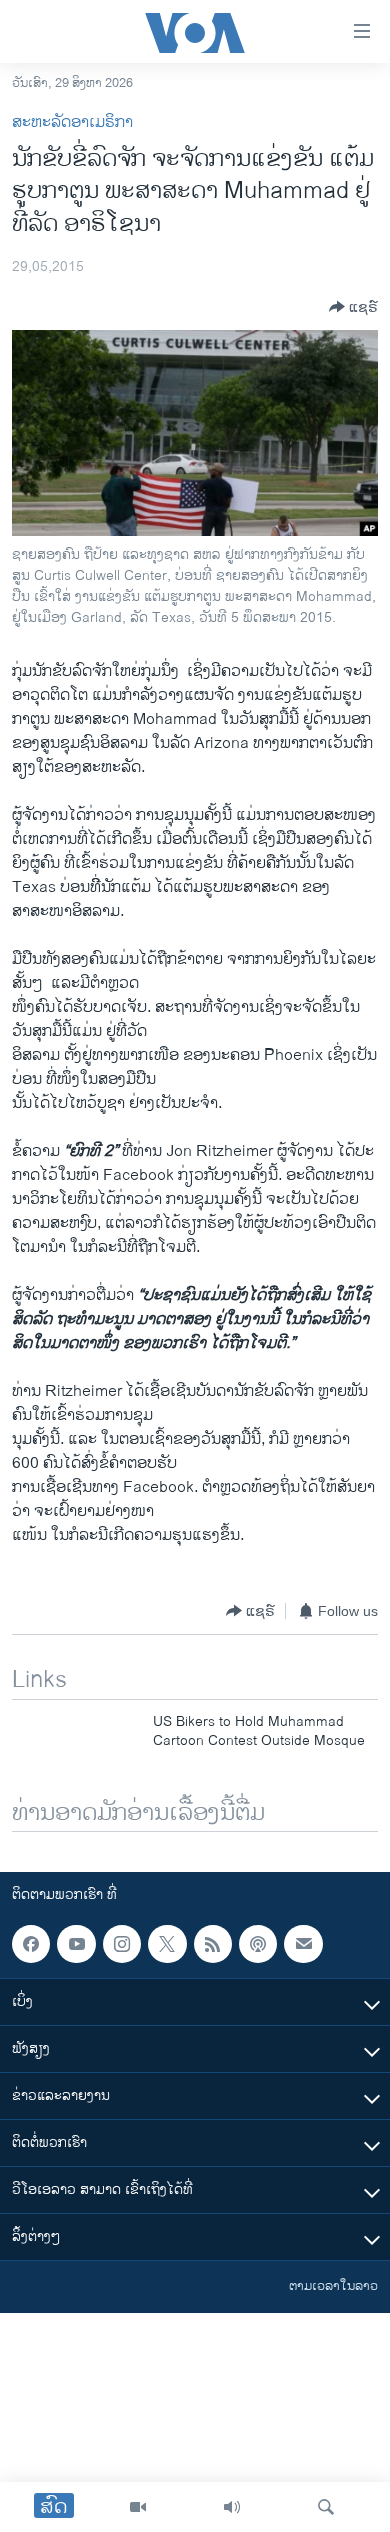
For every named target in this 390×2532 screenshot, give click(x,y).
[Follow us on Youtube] (76, 1944)
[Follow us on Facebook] (31, 1944)
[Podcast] (258, 1944)
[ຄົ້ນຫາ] (326, 2507)
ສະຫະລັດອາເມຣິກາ (72, 122)
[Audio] (232, 2507)
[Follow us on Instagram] (122, 1944)
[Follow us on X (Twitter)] (167, 1944)
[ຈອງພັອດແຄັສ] (303, 1944)
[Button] (353, 307)
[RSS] (213, 1944)
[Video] (138, 2507)
